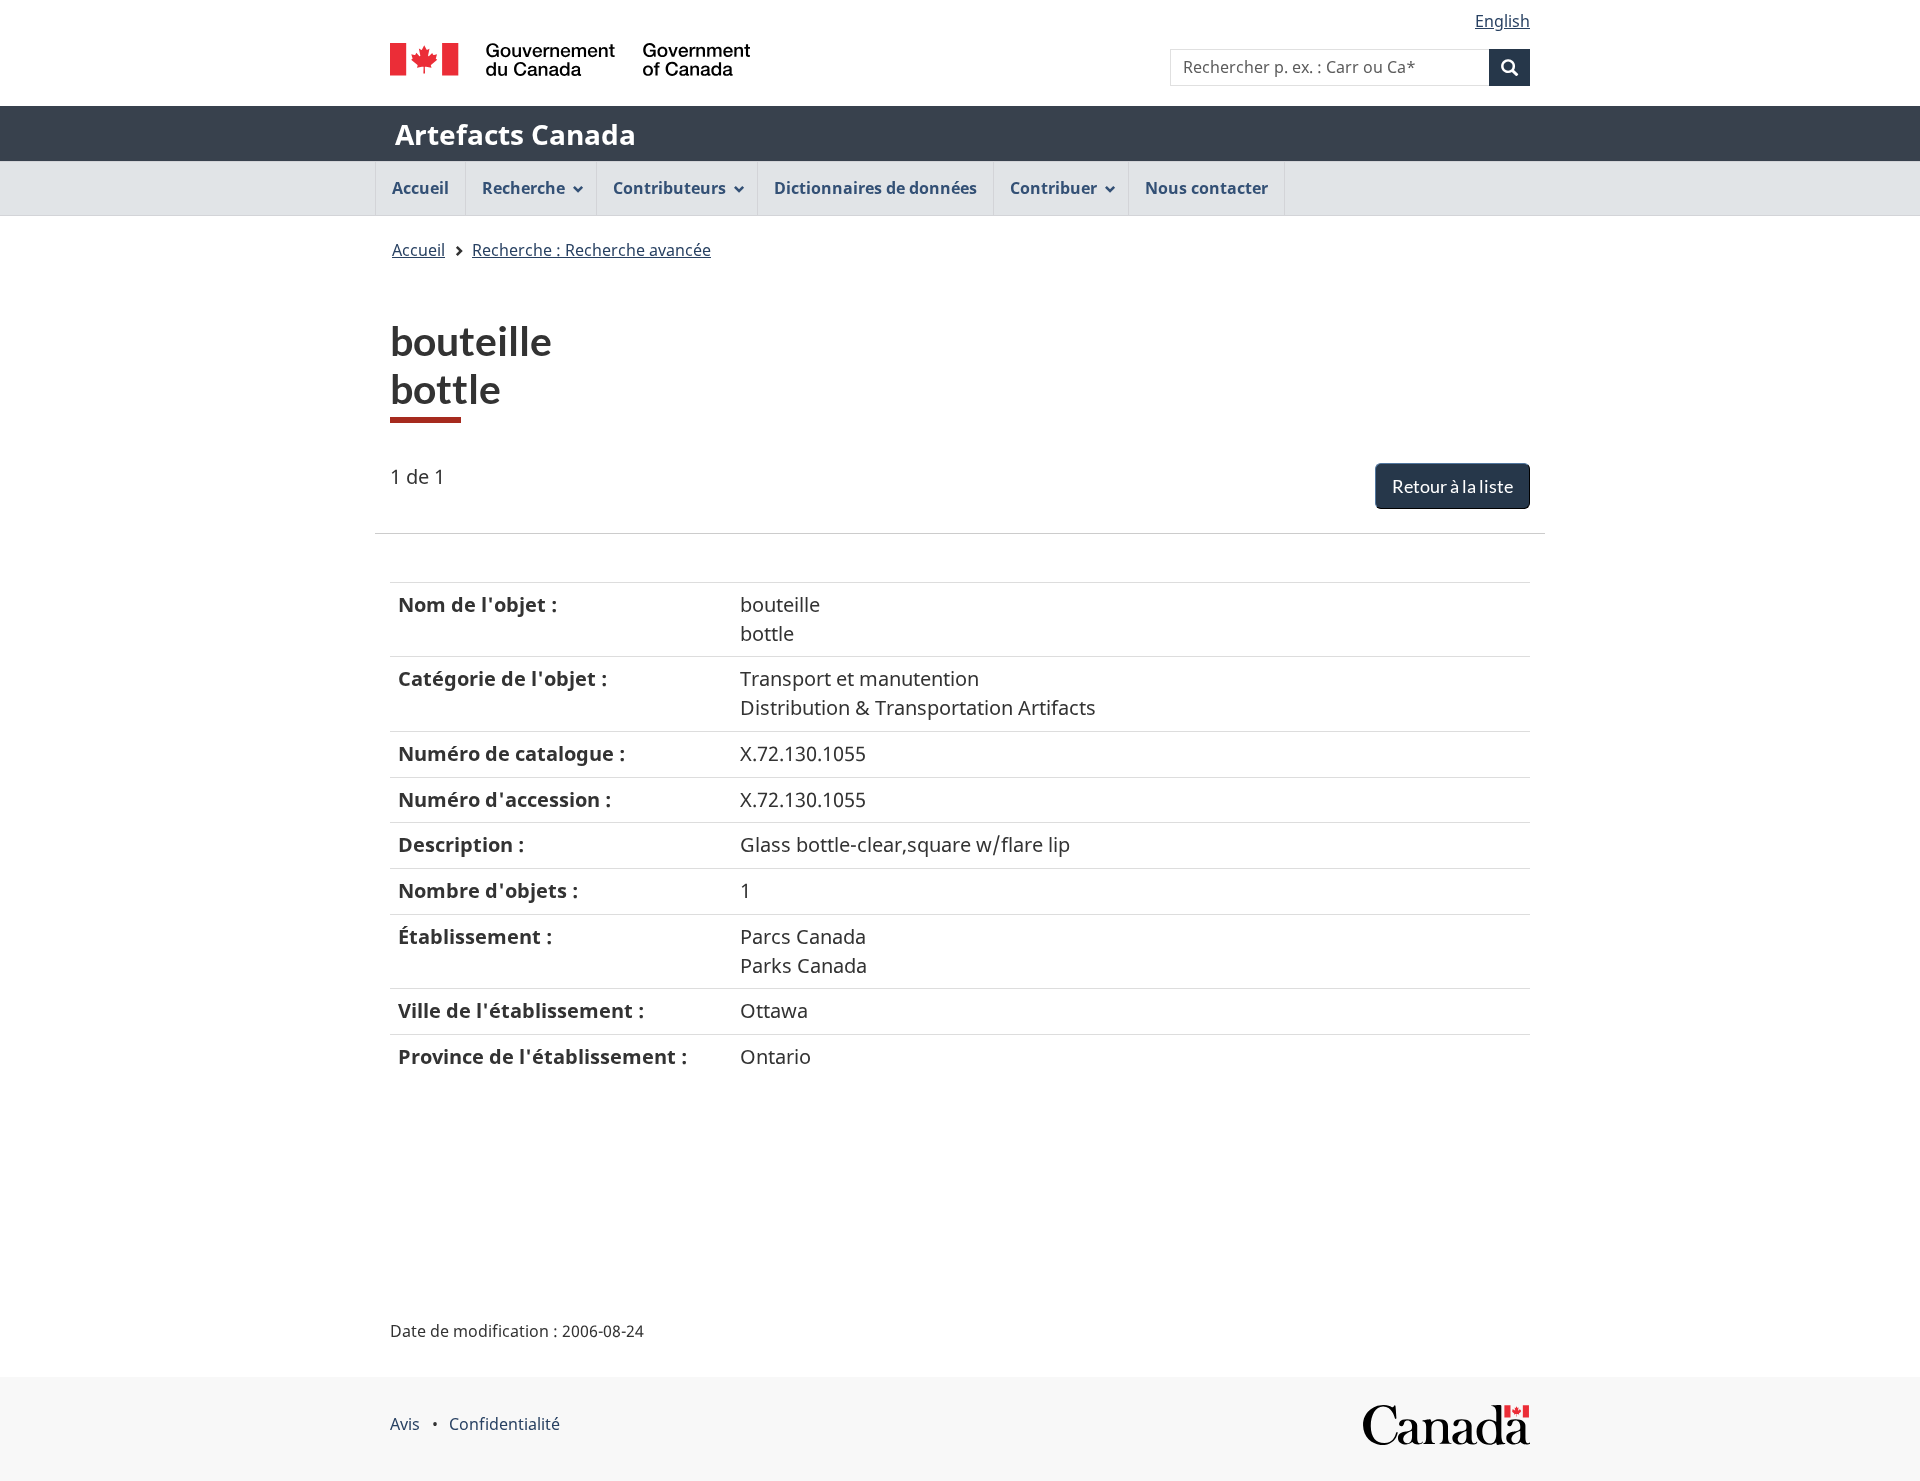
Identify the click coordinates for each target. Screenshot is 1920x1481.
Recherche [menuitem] (523, 188)
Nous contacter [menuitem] (1206, 188)
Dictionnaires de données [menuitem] (875, 188)
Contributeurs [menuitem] (669, 188)
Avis (405, 1424)
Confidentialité (504, 1424)
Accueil (418, 250)
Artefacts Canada (515, 134)
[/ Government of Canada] (570, 59)
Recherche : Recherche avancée (591, 250)
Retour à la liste (1452, 486)
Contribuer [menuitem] (1053, 188)
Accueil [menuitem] (420, 188)
